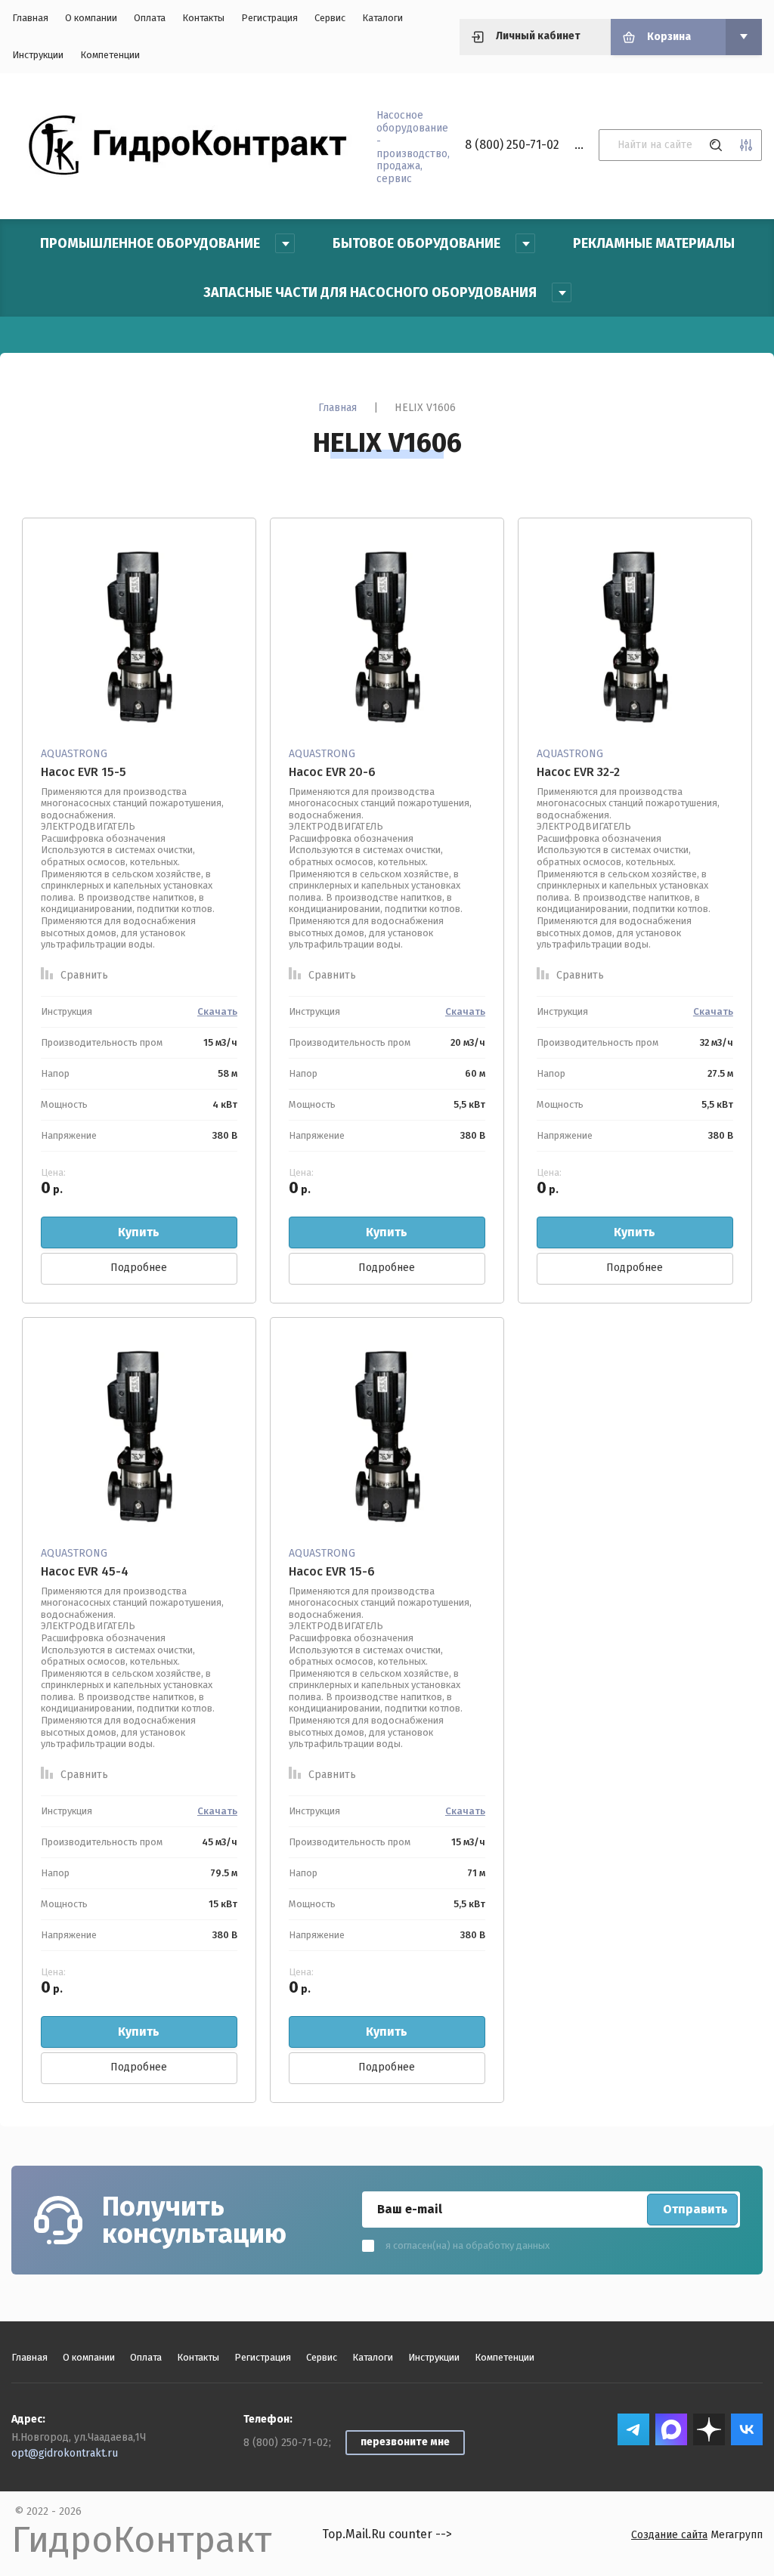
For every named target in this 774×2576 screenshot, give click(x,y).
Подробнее (139, 1268)
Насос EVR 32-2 (578, 772)
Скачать (217, 1011)
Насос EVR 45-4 (85, 1571)
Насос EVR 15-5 (84, 772)
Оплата (150, 18)
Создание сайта (669, 2535)
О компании (91, 18)
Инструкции (38, 55)
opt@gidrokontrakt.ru (65, 2453)
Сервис (330, 18)
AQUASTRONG (74, 754)
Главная (30, 18)
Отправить (695, 2209)
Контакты (203, 18)
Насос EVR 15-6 (332, 1571)
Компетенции (110, 55)
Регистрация (269, 18)
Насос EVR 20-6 (332, 772)
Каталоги (382, 18)
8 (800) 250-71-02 (512, 145)
